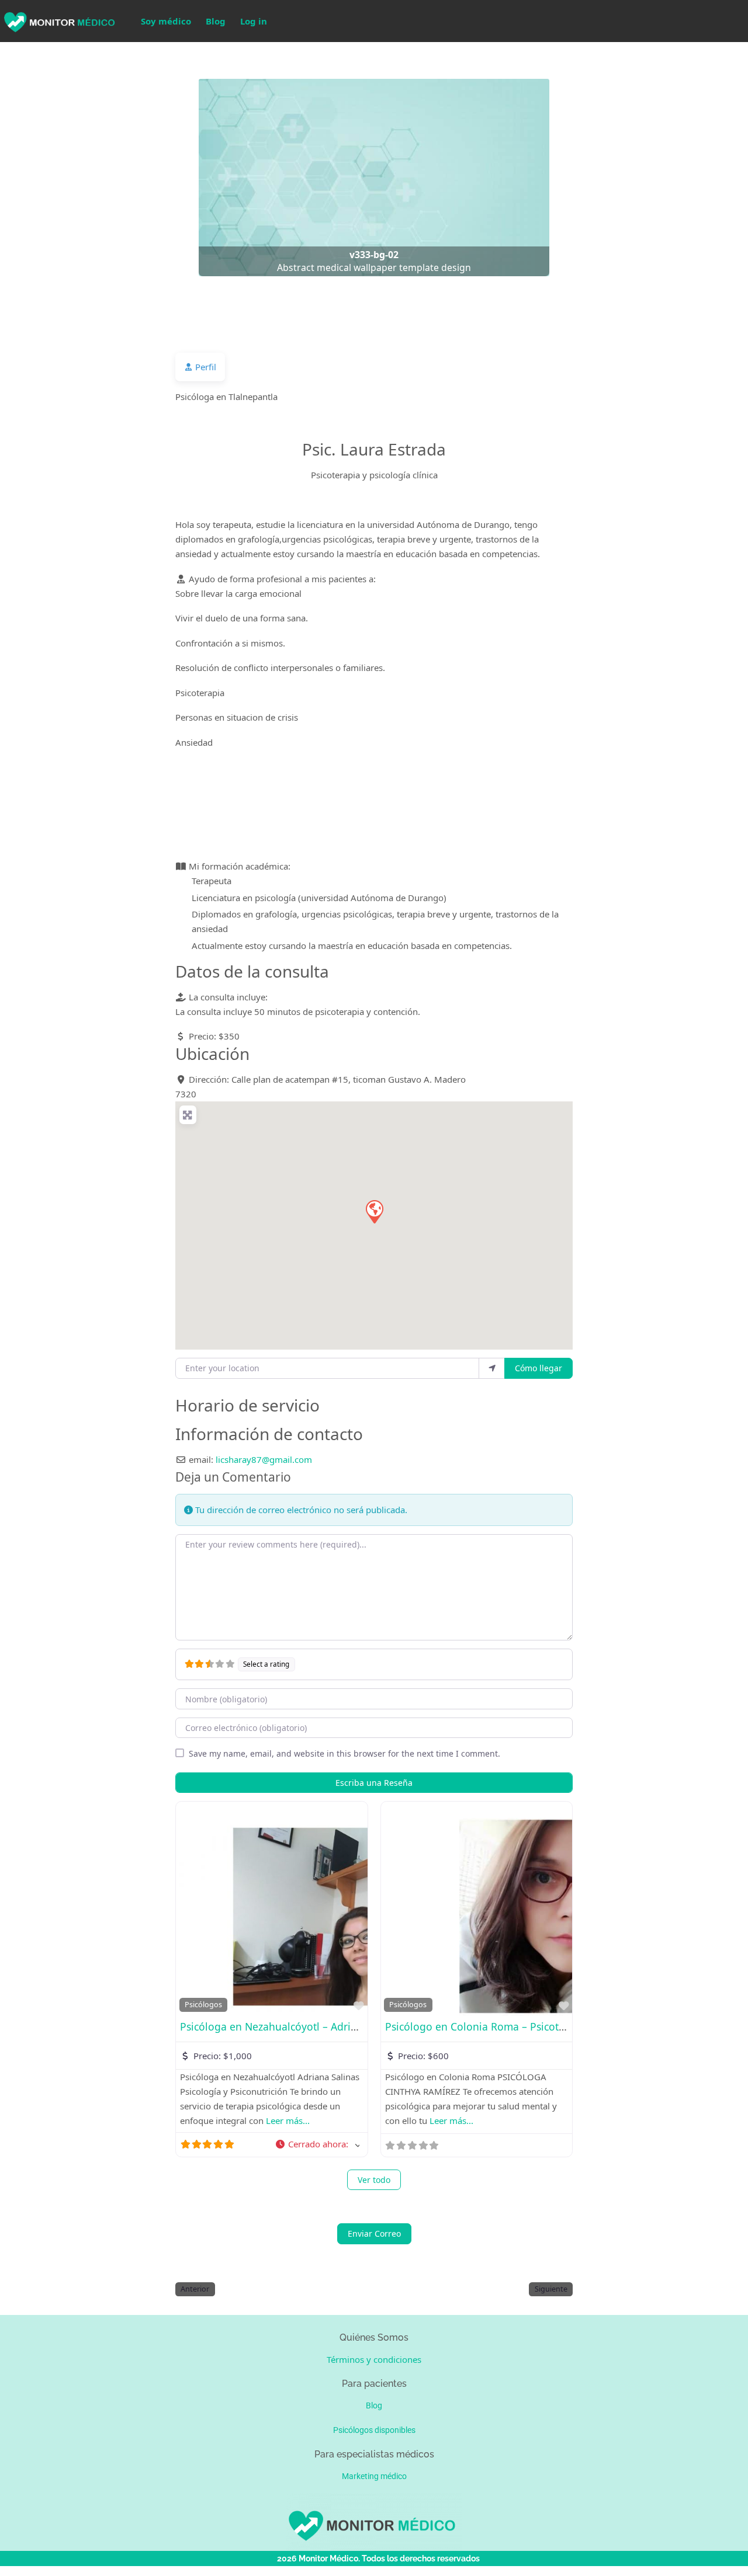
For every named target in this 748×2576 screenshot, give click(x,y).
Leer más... (288, 2120)
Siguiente (551, 2289)
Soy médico (166, 21)
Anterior (195, 2289)
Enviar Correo (374, 2233)
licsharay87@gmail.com (264, 1459)
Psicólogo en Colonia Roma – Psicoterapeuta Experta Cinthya (534, 2026)
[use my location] (492, 1368)
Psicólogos (203, 2005)
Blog (216, 21)
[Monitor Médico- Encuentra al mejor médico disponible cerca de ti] (58, 20)
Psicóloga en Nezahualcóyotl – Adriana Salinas (293, 2026)
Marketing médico (374, 2476)
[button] (56, 178)
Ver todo (374, 2180)
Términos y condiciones (374, 2359)
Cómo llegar (539, 1368)
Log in (254, 21)
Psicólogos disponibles (374, 2430)
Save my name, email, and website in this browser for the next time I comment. (344, 1753)
